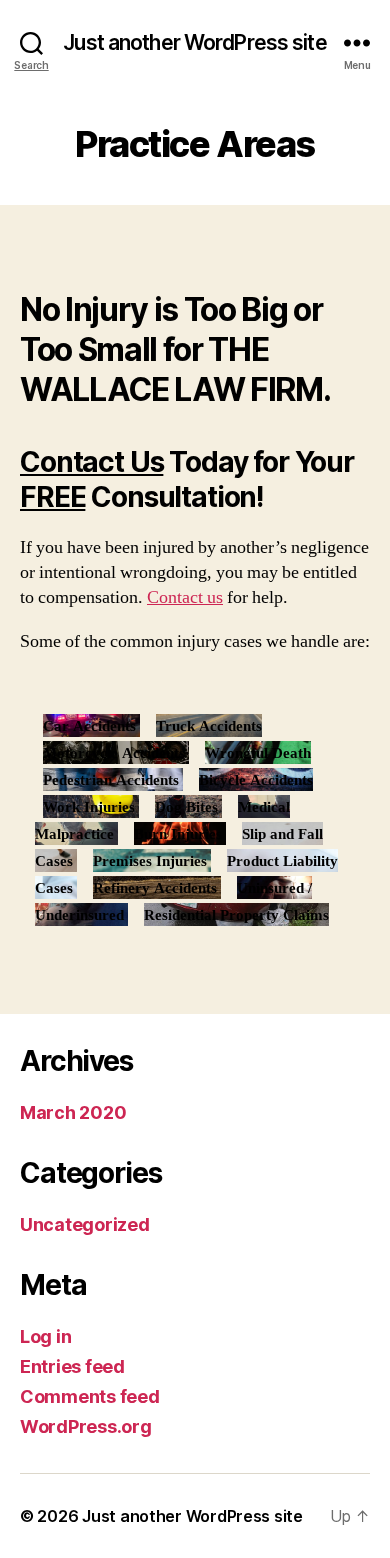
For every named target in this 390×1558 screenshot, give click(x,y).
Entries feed (72, 1366)
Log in (45, 1336)
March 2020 (73, 1112)
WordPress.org (86, 1426)
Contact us (185, 597)
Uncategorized (85, 1224)
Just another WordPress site (194, 42)
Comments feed (90, 1396)
